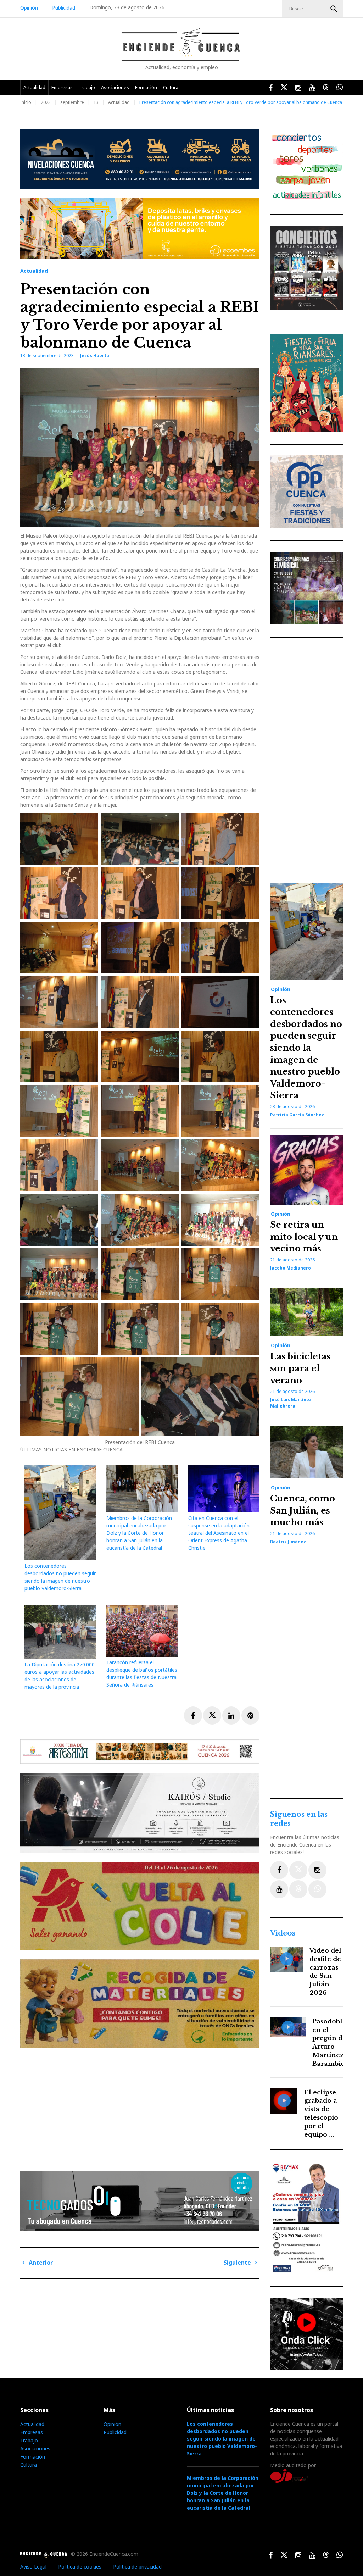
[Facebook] (279, 1870)
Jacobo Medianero (291, 1268)
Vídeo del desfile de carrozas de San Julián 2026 (325, 1972)
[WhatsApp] (317, 1889)
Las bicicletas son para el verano (300, 1368)
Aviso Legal (33, 2567)
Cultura (171, 87)
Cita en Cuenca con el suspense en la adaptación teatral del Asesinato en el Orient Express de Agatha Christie (219, 1533)
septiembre (72, 102)
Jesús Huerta (95, 356)
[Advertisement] (142, 2106)
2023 (46, 102)
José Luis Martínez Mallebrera (291, 1403)
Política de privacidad (137, 2567)
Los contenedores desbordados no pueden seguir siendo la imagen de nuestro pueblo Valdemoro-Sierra (306, 1048)
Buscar (334, 9)
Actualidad (34, 87)
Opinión (29, 8)
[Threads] (298, 1889)
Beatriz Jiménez (288, 1542)
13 (96, 102)
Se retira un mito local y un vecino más (304, 1237)
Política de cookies (80, 2567)
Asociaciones (115, 87)
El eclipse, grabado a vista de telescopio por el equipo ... (321, 2114)
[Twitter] (298, 1870)
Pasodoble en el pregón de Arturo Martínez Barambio (329, 2043)
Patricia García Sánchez (297, 1115)
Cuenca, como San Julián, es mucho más (303, 1510)
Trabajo (87, 87)
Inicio (26, 102)
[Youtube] (279, 1889)
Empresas (62, 87)
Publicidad (64, 8)
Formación (146, 87)
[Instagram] (317, 1870)
